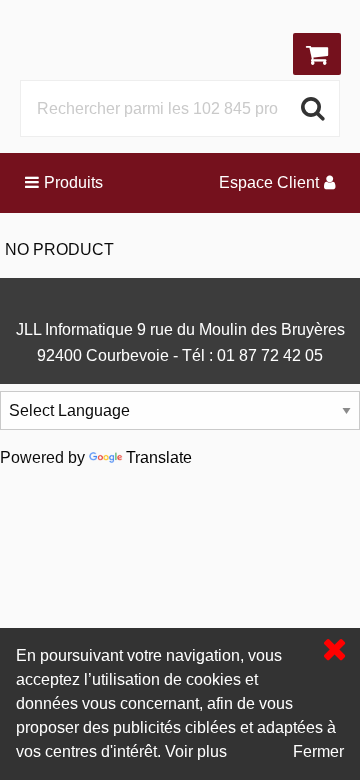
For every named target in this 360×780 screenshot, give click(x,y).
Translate (159, 457)
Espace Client (269, 182)
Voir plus (196, 751)
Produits (73, 182)
